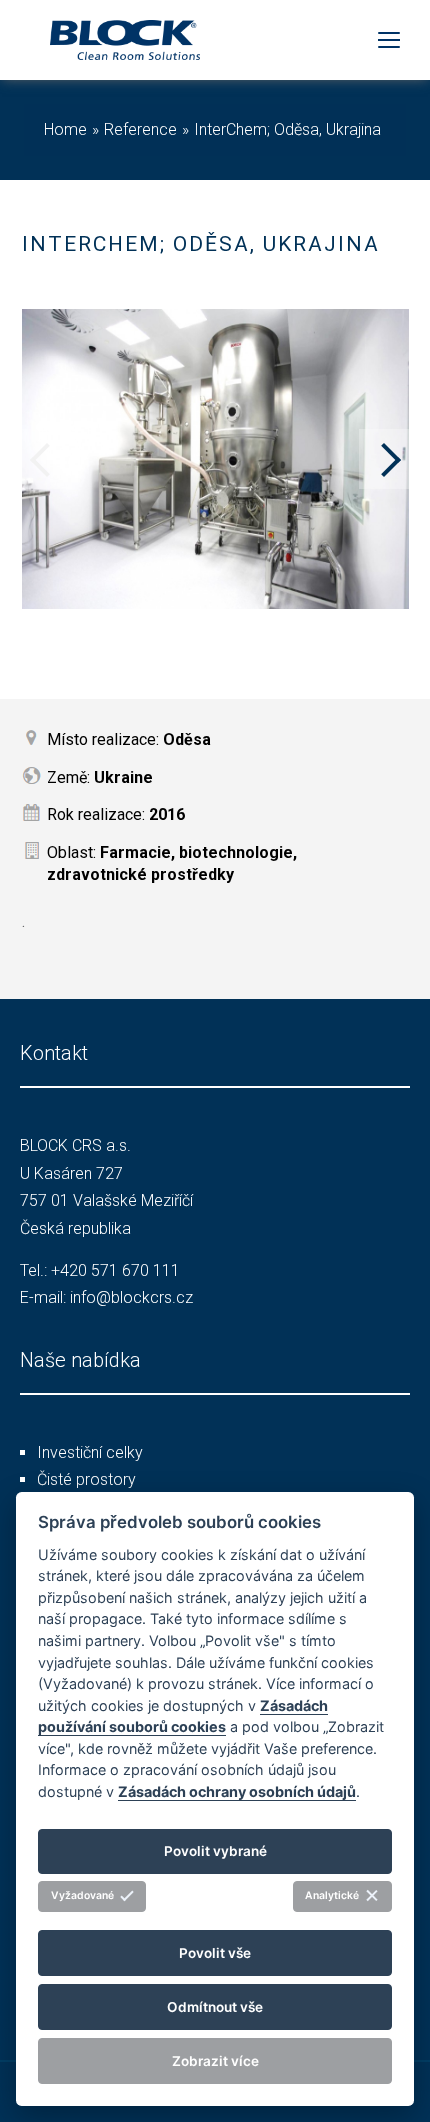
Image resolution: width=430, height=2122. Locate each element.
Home (65, 129)
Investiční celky (90, 1452)
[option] (215, 459)
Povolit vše (215, 1953)
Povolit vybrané (215, 1851)
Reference (140, 129)
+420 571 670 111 (115, 1270)
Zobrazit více (215, 2061)
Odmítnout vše (215, 2007)
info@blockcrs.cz (131, 1297)
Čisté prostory (86, 1479)
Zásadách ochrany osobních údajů (237, 1791)
